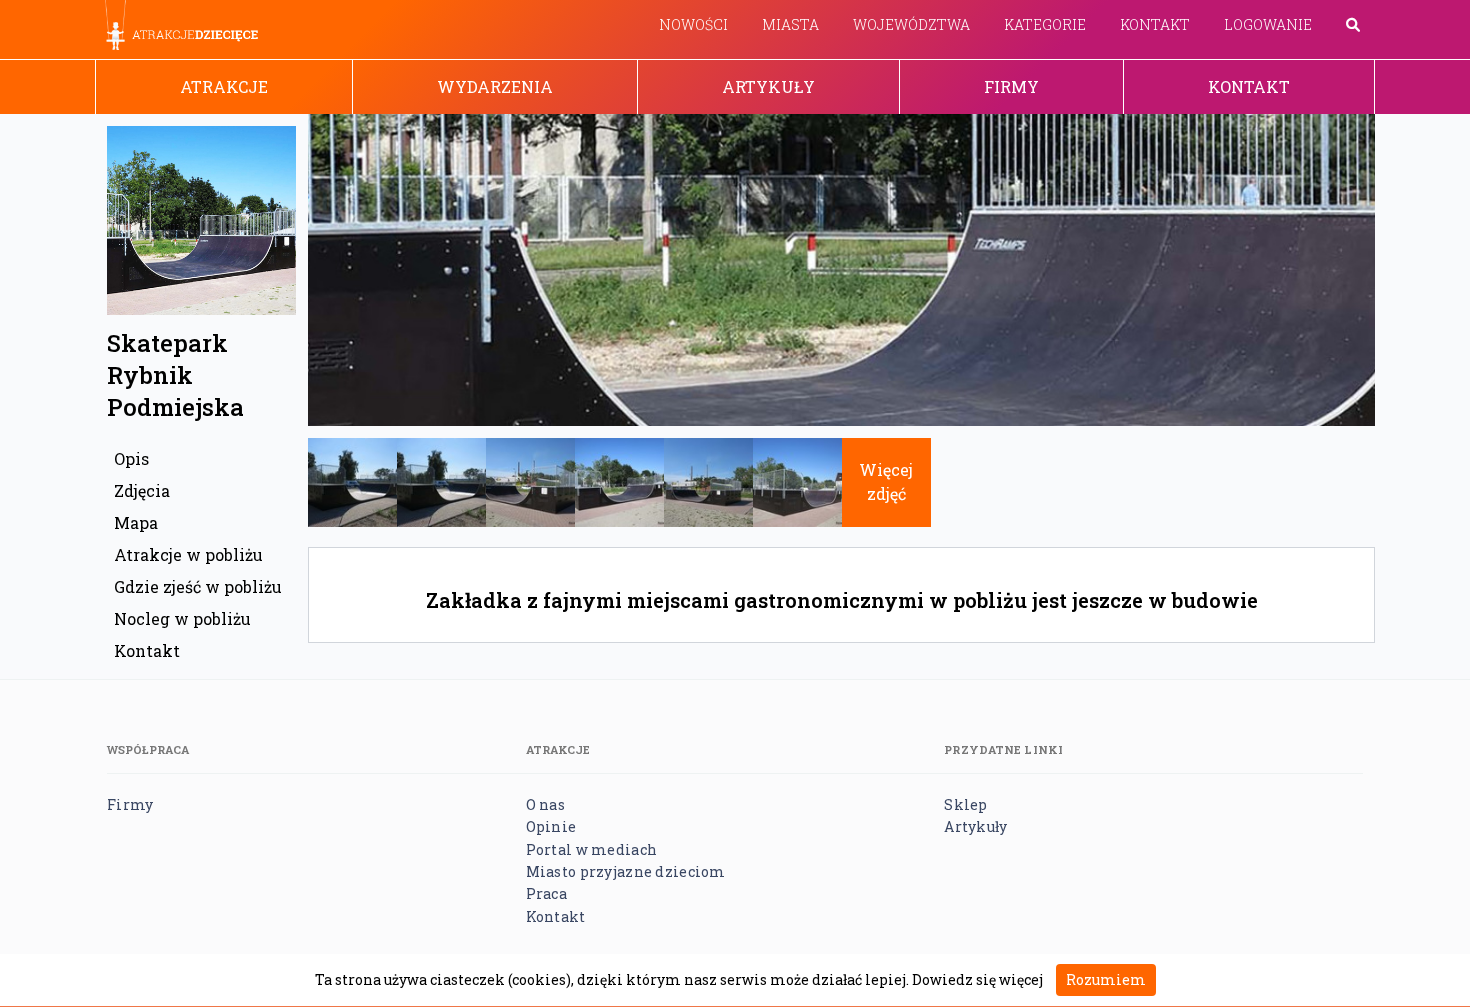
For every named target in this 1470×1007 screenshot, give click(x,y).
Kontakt (1155, 24)
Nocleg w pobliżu (182, 618)
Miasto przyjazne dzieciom (626, 871)
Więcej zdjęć (886, 481)
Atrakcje (224, 86)
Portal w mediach (591, 849)
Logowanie (1268, 24)
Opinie (551, 826)
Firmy (1011, 86)
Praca (546, 893)
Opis (131, 458)
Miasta (790, 24)
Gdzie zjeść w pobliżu (198, 586)
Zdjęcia (142, 490)
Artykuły (768, 86)
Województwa (911, 24)
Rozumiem (1106, 979)
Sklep (965, 804)
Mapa (136, 522)
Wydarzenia (495, 86)
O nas (545, 804)
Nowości (693, 24)
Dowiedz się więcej (977, 979)
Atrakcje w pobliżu (188, 554)
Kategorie (1045, 24)
